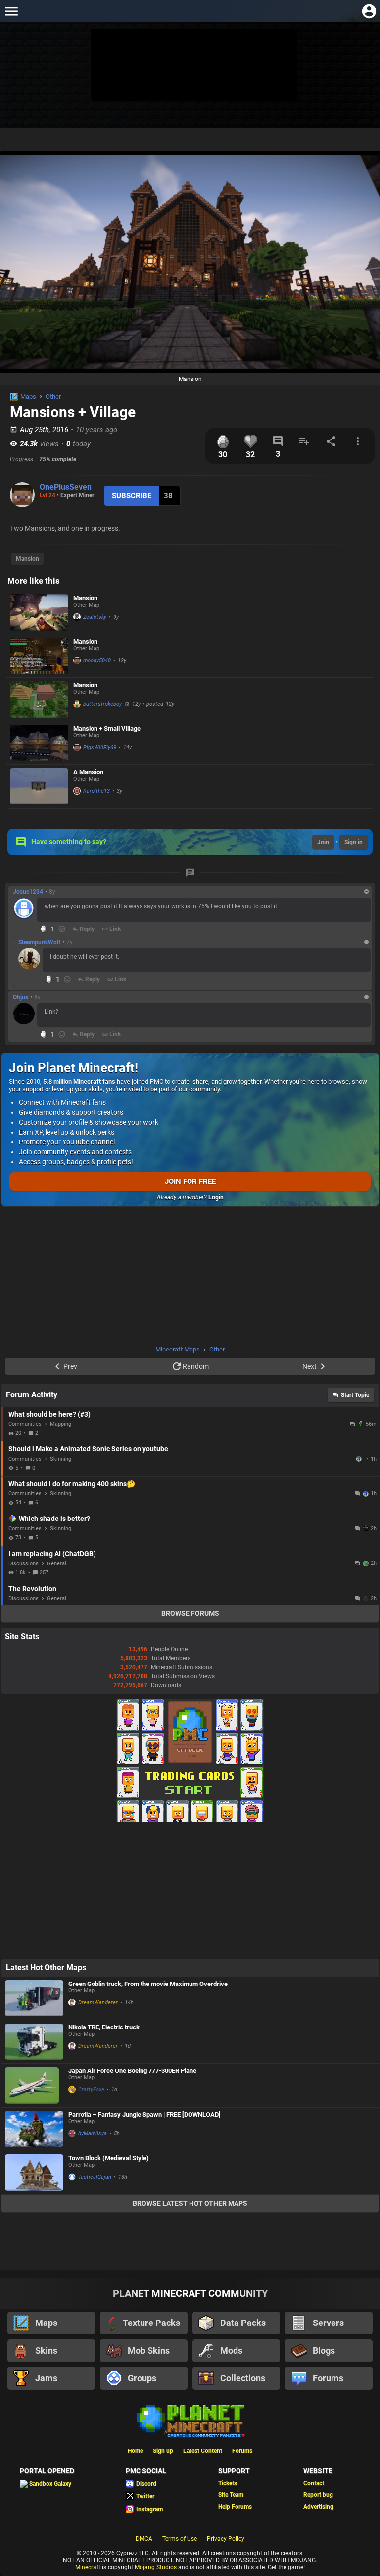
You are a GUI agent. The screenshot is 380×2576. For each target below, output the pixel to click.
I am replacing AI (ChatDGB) (52, 1554)
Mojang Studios (156, 2567)
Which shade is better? (54, 1519)
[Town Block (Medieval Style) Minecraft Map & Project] (34, 2173)
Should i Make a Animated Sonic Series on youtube (88, 1449)
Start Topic (355, 1395)
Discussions (24, 1564)
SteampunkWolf (39, 942)
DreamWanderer (98, 2003)
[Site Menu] (11, 11)
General (57, 1564)
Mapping (61, 1424)
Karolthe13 (96, 791)
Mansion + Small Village (107, 729)
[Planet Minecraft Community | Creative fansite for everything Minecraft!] (190, 2420)
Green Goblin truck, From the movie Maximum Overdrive (148, 1984)
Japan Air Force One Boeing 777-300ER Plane (132, 2071)
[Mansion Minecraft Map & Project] (39, 612)
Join (323, 842)
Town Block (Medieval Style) (109, 2158)
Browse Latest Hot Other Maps (190, 2203)
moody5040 (97, 660)
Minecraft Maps (178, 1349)
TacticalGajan (95, 2177)
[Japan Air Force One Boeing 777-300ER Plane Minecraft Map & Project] (34, 2085)
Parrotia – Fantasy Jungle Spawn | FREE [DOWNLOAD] (144, 2115)
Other (53, 397)
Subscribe (132, 496)
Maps (28, 397)
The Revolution (32, 1589)
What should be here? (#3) (49, 1414)
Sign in (354, 842)
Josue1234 (28, 892)
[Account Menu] (369, 11)
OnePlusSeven (66, 487)
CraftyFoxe (91, 2090)
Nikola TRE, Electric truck (104, 2027)
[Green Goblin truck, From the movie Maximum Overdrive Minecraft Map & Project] (34, 1998)
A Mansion (88, 772)
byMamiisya (93, 2133)
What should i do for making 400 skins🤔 (72, 1484)
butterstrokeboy (102, 704)
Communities (25, 1424)
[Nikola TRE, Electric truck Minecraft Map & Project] (34, 2042)
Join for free (190, 1182)
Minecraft (88, 2567)
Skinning (61, 1459)
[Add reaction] (62, 929)
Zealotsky (95, 617)
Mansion (27, 559)
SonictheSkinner (360, 1459)
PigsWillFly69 (100, 747)
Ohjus (21, 997)
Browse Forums (190, 1613)
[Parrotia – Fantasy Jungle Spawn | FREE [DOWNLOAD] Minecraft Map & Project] (34, 2129)
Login (216, 1197)
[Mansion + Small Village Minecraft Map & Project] (39, 743)
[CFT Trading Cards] (190, 1820)
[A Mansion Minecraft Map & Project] (39, 786)
